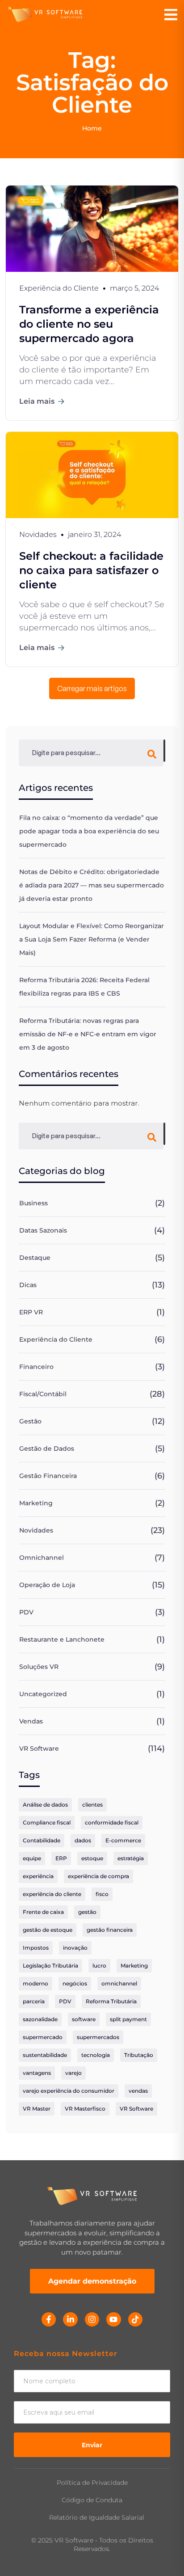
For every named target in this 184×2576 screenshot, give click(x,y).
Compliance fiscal (47, 1822)
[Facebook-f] (49, 2319)
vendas (138, 2091)
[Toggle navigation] (171, 15)
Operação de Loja (47, 1585)
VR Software (39, 1748)
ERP (61, 1858)
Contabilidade (42, 1840)
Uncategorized (43, 1694)
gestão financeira (110, 1930)
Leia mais (37, 401)
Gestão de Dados (47, 1448)
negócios (75, 1983)
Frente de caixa (43, 1912)
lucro (99, 1966)
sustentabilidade (45, 2055)
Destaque (35, 1258)
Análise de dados (45, 1805)
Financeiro (36, 1367)
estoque (92, 1858)
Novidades (36, 1530)
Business (33, 1203)
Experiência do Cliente (56, 1339)
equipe (32, 1858)
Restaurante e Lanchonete (62, 1639)
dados (83, 1840)
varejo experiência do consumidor (69, 2091)
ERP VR (31, 1312)
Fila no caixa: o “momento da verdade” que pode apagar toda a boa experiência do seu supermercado (89, 831)
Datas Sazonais (43, 1230)
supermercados (98, 2037)
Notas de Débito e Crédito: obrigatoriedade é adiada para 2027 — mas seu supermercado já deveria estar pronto (92, 885)
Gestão (30, 1421)
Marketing (36, 1503)
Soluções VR (39, 1667)
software (84, 2019)
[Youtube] (113, 2319)
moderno (36, 1983)
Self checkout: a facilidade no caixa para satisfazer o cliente (91, 570)
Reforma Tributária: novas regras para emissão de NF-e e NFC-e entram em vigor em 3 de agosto (88, 1034)
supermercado (43, 2037)
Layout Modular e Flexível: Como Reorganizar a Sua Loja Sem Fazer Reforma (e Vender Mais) (92, 939)
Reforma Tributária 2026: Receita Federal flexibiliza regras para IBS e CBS (84, 987)
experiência (38, 1876)
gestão (87, 1912)
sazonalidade (40, 2019)
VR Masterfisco (85, 2109)
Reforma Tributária (111, 2001)
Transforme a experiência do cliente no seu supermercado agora (89, 324)
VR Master (37, 2109)
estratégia (131, 1858)
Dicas (28, 1285)
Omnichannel (42, 1558)
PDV (26, 1612)
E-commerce (123, 1840)
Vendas (31, 1721)
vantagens (37, 2073)
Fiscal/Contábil (43, 1394)
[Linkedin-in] (70, 2319)
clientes (92, 1805)
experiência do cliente (52, 1894)
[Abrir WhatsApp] (162, 2553)
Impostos (36, 1948)
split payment (128, 2019)
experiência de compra (98, 1876)
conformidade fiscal (112, 1822)
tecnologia (96, 2055)
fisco (102, 1894)
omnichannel (119, 1983)
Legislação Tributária (50, 1966)
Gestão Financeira (48, 1476)
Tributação (139, 2055)
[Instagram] (92, 2319)
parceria (34, 2001)
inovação (75, 1948)
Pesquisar (164, 751)
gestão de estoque (48, 1930)
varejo (73, 2073)
